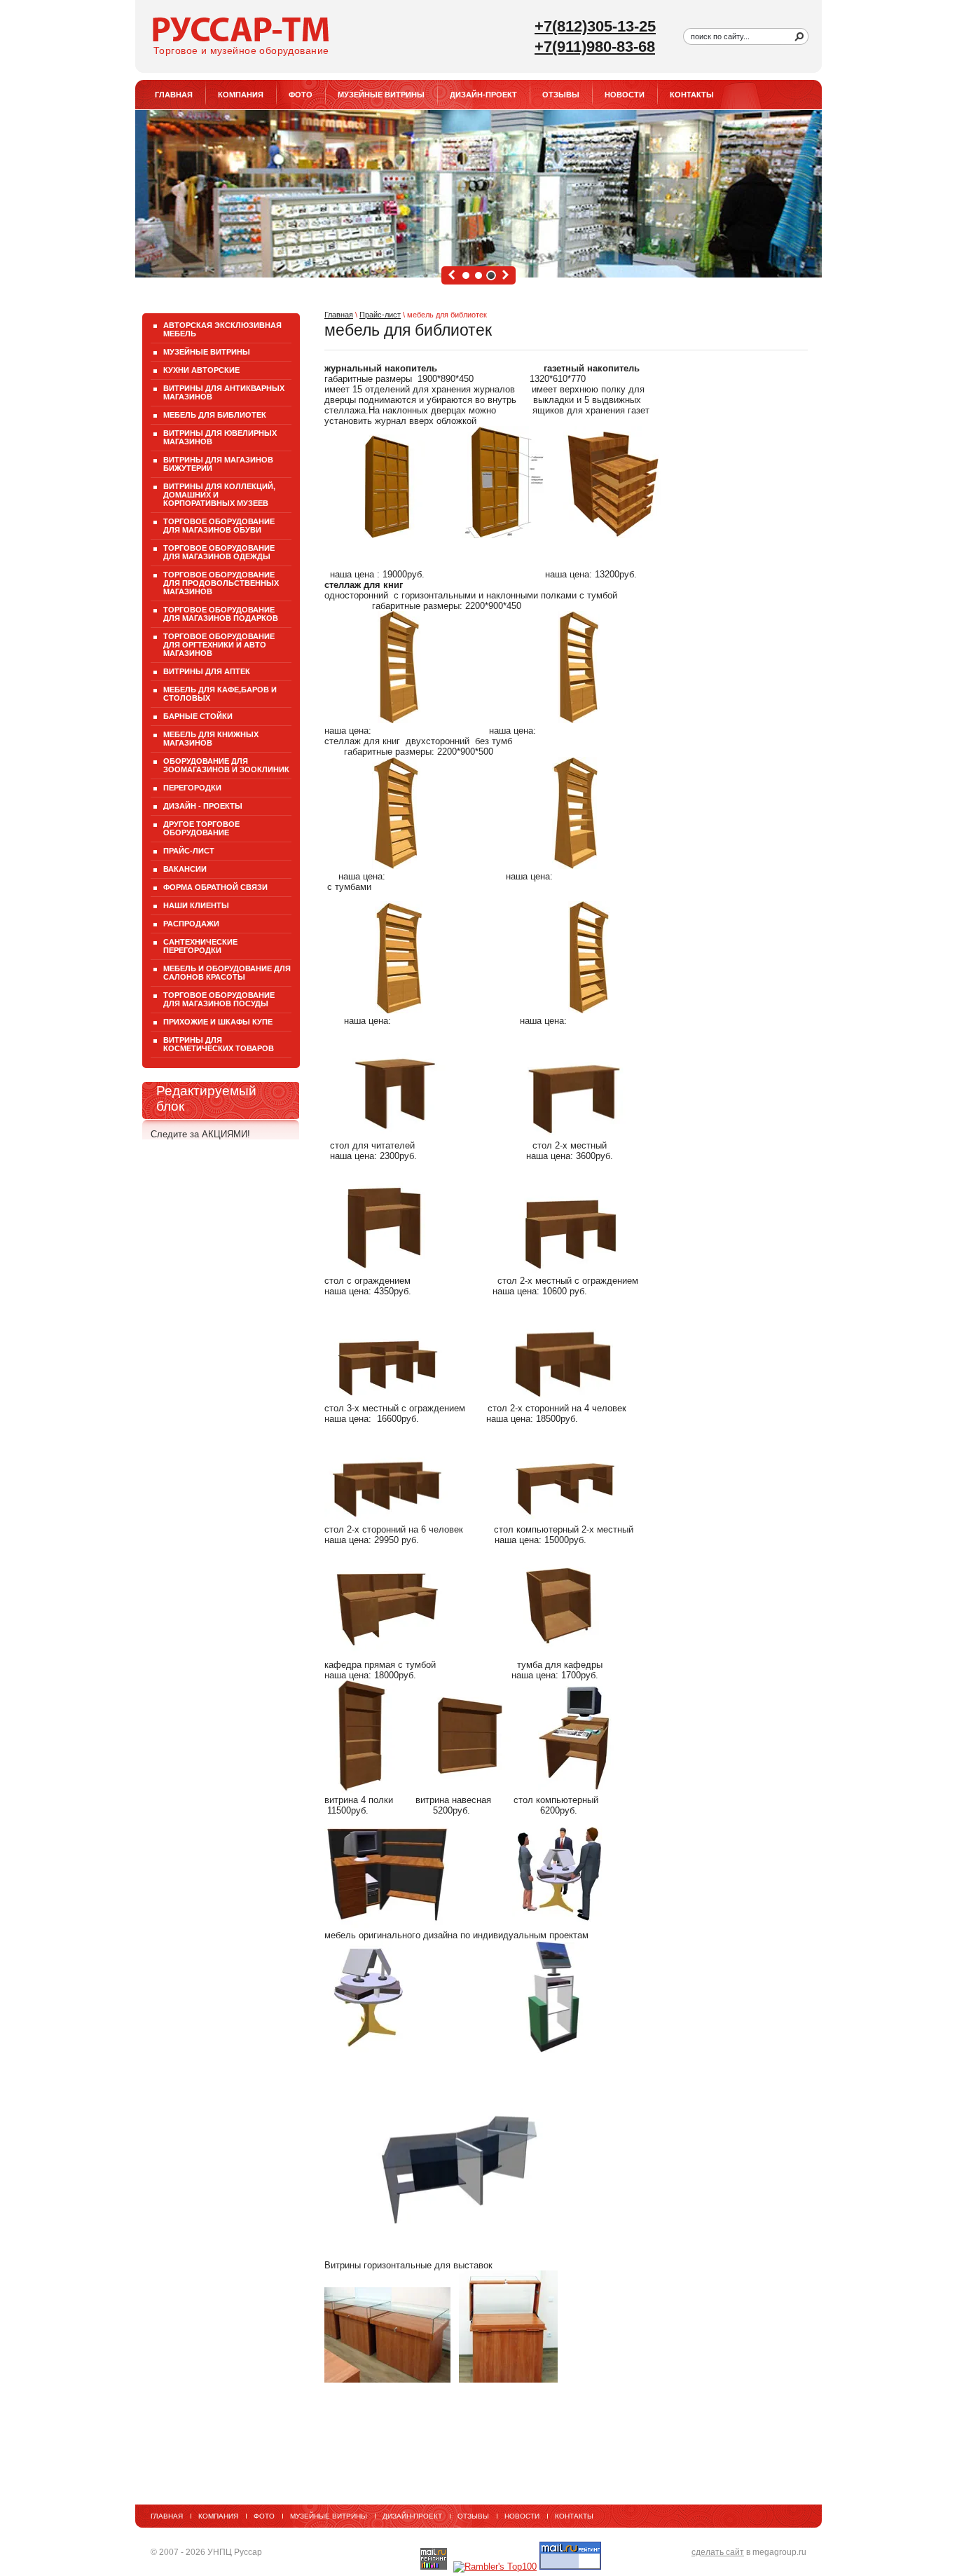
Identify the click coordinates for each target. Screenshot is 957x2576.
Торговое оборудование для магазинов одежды (219, 552)
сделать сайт (718, 2552)
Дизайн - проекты (203, 806)
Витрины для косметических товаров (219, 1044)
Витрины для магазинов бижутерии (218, 464)
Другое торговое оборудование (201, 828)
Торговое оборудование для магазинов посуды (219, 999)
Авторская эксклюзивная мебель (222, 329)
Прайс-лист (380, 315)
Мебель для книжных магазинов (211, 739)
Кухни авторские (201, 370)
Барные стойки (198, 716)
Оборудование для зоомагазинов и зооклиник (226, 765)
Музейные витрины (381, 95)
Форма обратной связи (215, 887)
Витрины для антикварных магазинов (224, 392)
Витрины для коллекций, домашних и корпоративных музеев (219, 495)
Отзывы (561, 95)
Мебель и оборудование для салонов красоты (227, 973)
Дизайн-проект (483, 95)
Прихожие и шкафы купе (218, 1022)
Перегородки (192, 788)
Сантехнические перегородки (200, 946)
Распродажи (191, 924)
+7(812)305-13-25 (595, 26)
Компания (241, 95)
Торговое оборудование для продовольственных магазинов (221, 583)
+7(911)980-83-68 (595, 47)
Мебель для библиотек (215, 415)
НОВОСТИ (625, 95)
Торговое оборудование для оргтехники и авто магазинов (219, 645)
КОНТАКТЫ (692, 95)
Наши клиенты (196, 905)
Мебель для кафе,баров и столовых (220, 694)
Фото (301, 95)
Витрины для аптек (207, 671)
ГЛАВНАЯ (174, 95)
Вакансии (185, 869)
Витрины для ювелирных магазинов (220, 437)
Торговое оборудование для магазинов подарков (221, 614)
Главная (339, 315)
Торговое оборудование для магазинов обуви (219, 526)
